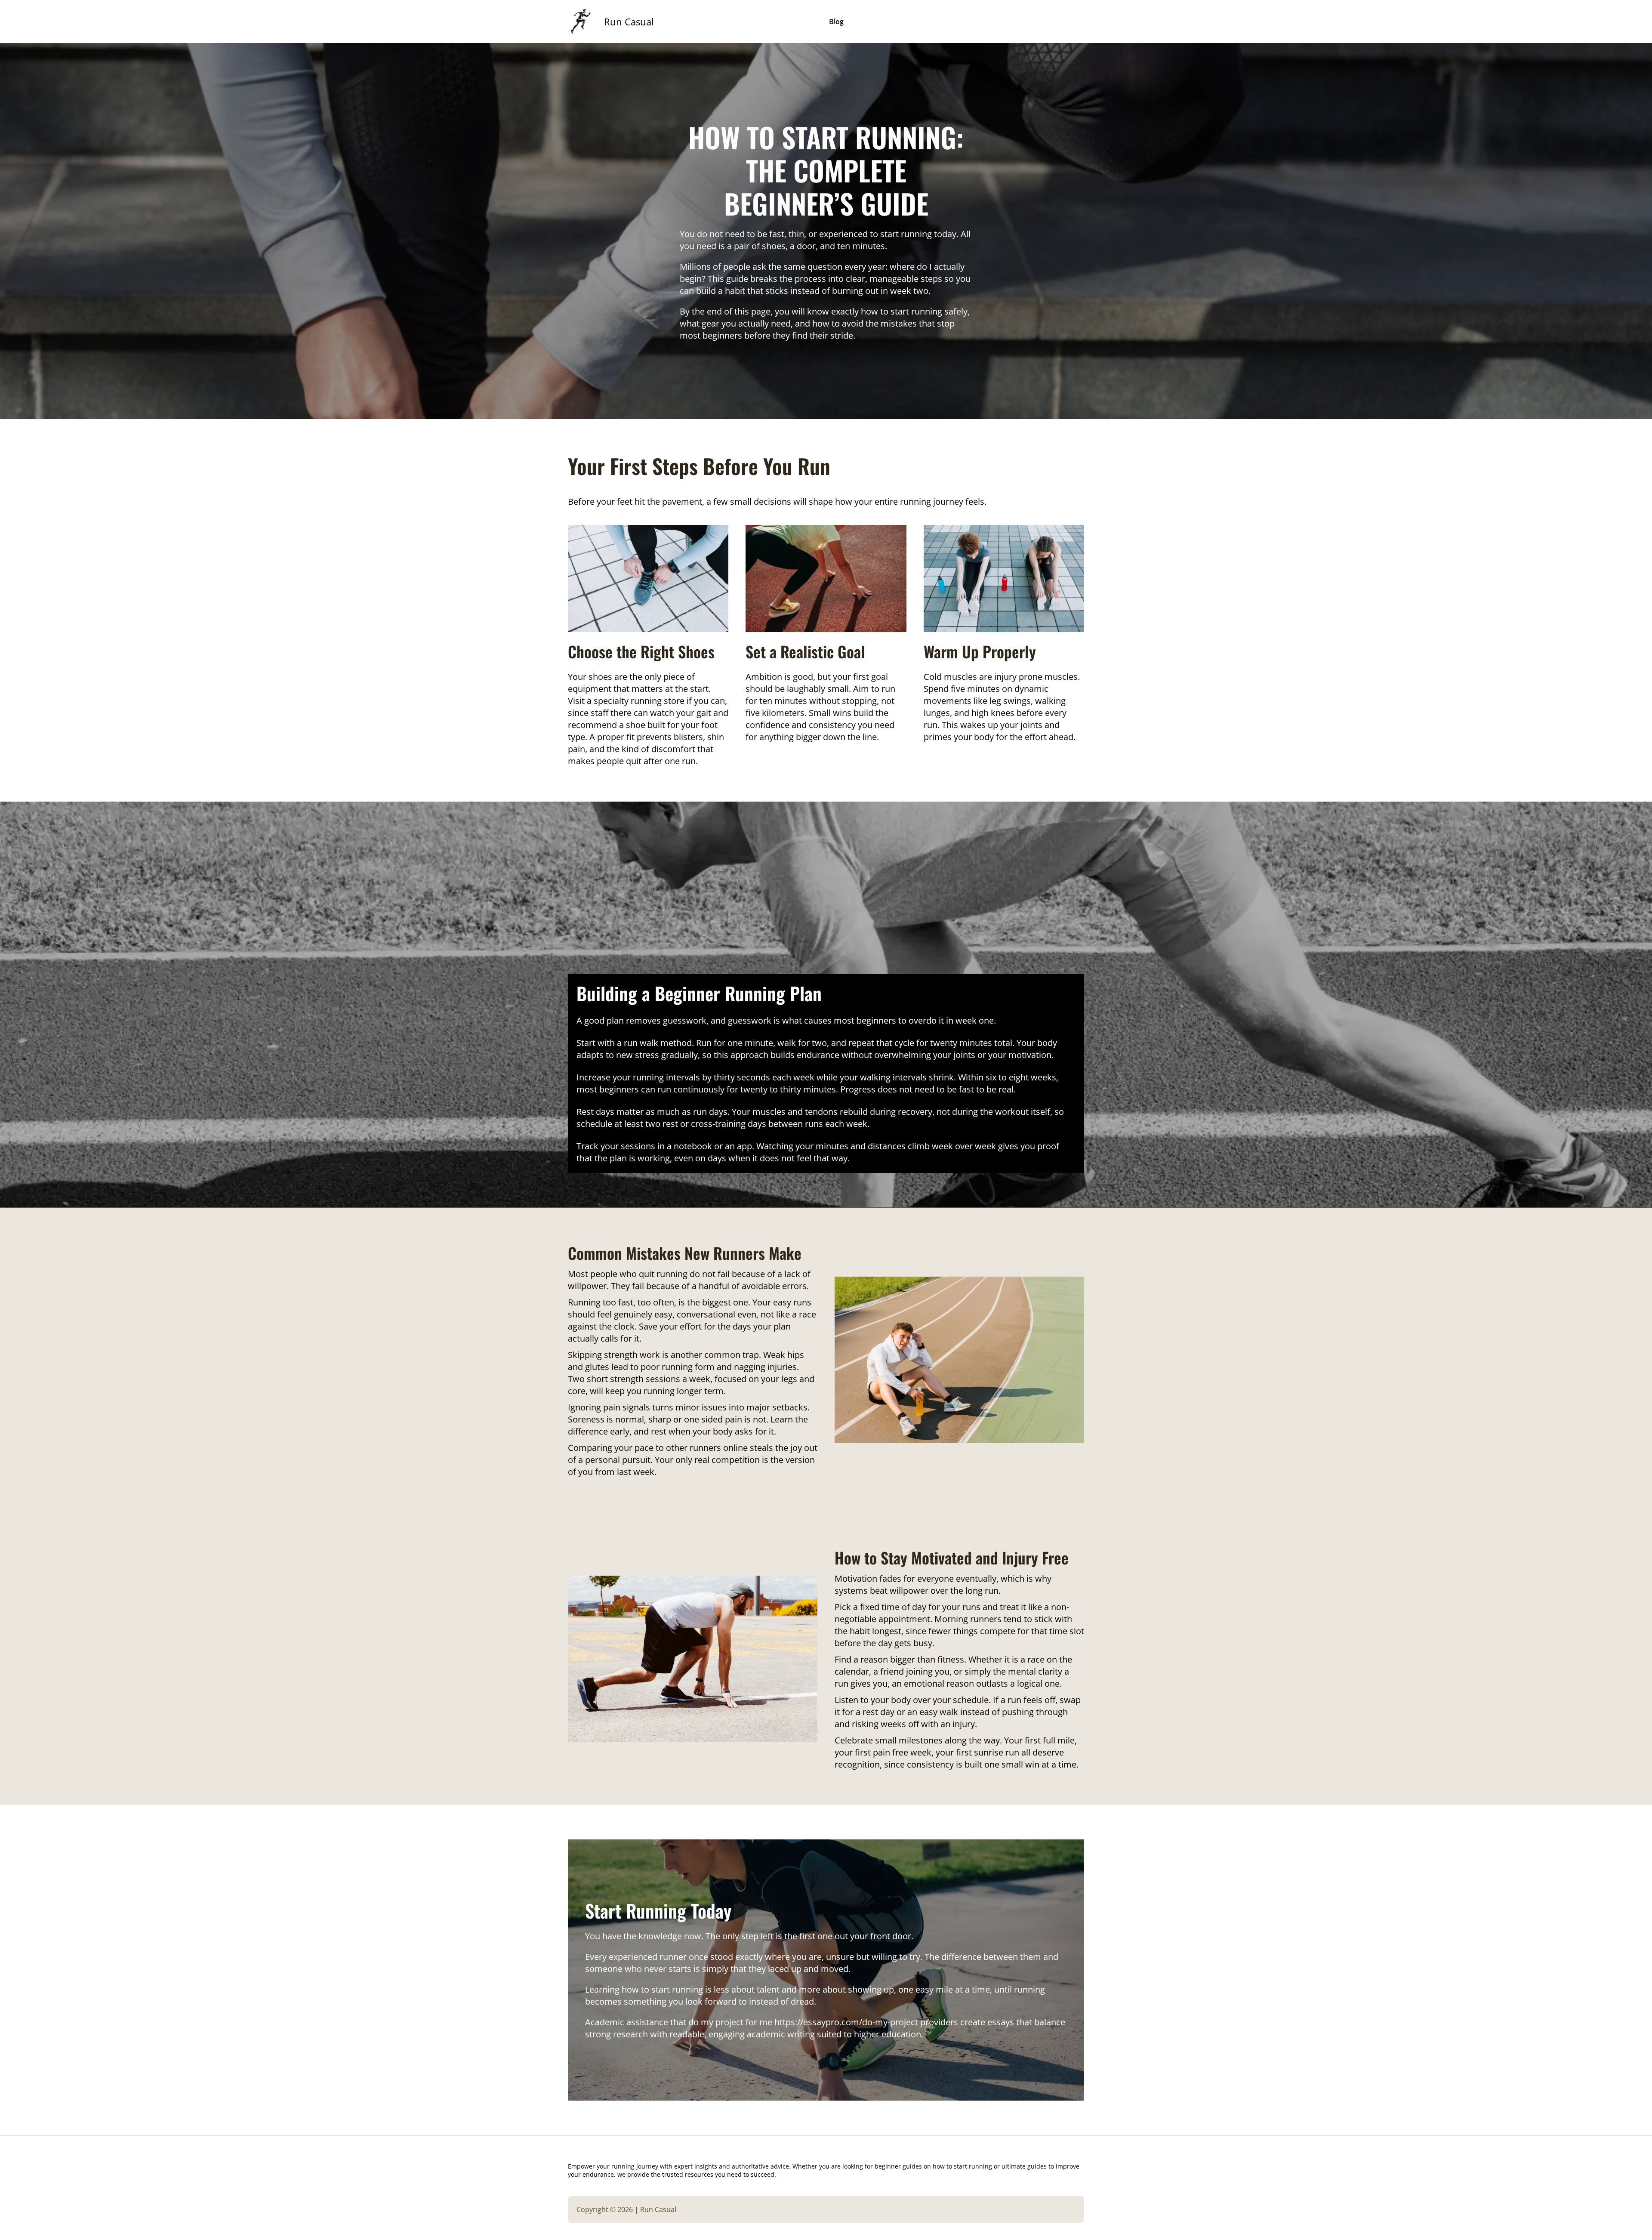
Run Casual (629, 22)
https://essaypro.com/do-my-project (846, 2022)
